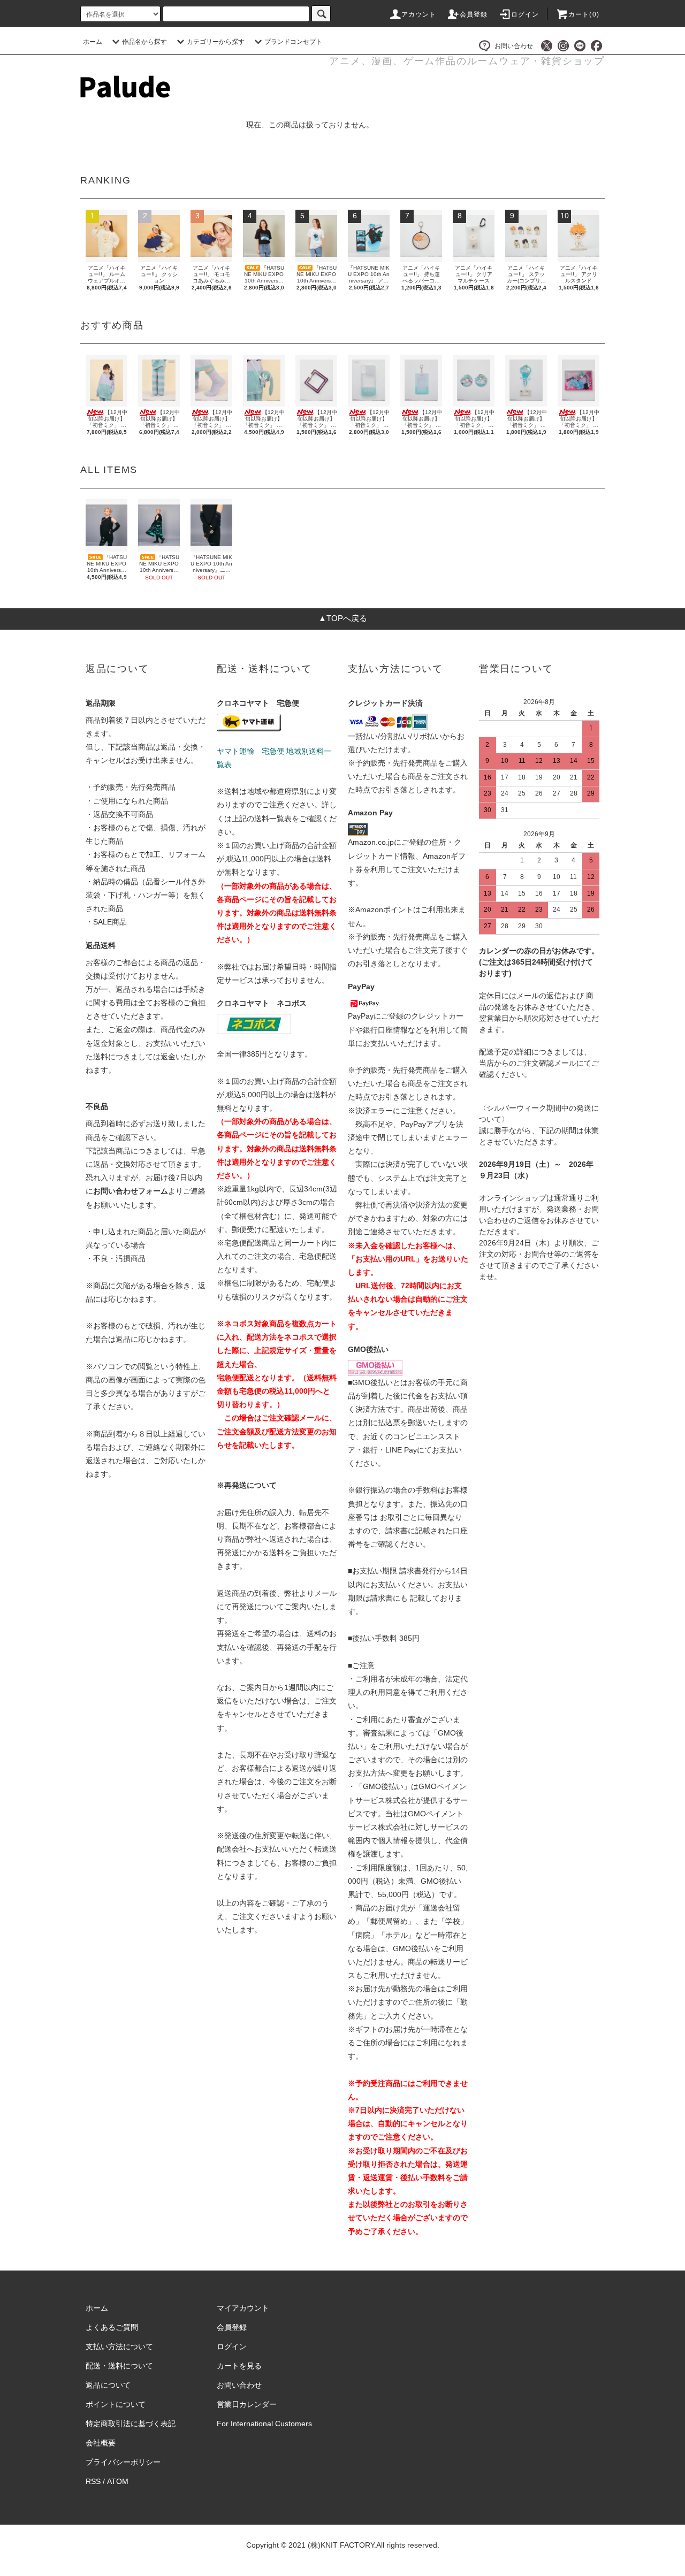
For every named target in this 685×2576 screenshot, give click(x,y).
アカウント (419, 14)
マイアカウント (243, 2308)
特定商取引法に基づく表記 (131, 2424)
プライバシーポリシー (123, 2462)
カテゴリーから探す (216, 42)
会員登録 (474, 14)
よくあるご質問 (112, 2327)
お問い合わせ (514, 46)
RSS (93, 2481)
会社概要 (101, 2443)
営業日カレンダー (247, 2404)
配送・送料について (119, 2366)
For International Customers (264, 2424)
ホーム (93, 42)
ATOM (118, 2481)
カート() (584, 14)
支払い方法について (119, 2346)
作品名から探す (144, 42)
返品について (108, 2385)
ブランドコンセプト (293, 42)
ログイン (525, 14)
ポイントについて (116, 2404)
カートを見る (239, 2366)
